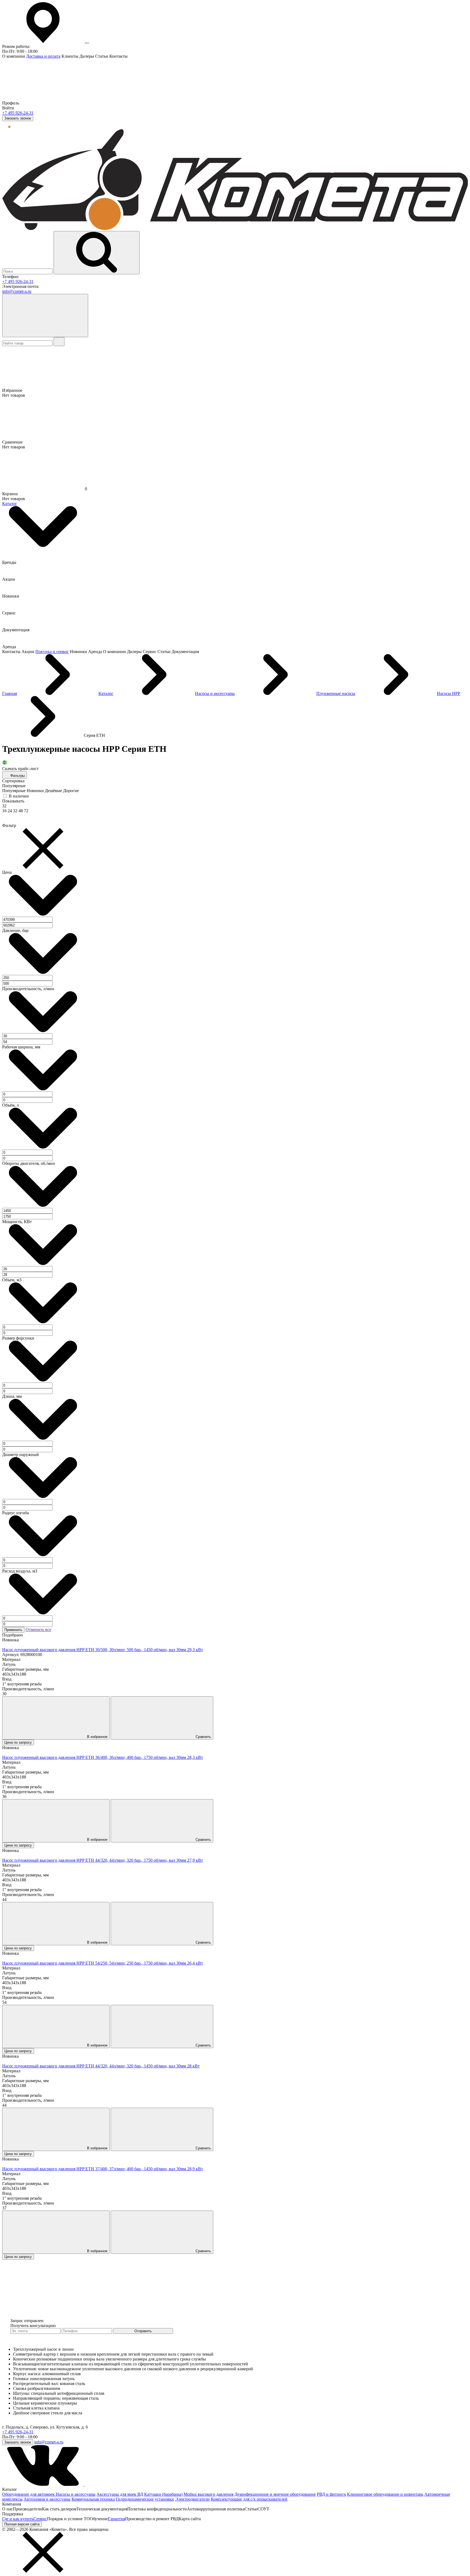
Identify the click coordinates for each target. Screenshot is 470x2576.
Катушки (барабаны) (163, 2494)
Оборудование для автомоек (29, 2494)
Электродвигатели (192, 2499)
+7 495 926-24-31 (18, 113)
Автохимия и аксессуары (47, 2499)
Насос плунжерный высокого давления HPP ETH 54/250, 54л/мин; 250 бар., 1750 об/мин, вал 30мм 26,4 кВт (103, 1963)
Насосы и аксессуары (76, 2494)
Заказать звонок (18, 118)
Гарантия (117, 2519)
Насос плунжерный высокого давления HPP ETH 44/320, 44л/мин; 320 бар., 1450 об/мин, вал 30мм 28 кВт (101, 2066)
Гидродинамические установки (145, 2499)
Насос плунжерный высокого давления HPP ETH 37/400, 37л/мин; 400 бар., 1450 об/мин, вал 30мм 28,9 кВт (103, 2169)
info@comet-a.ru (17, 291)
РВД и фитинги (331, 2494)
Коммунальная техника (93, 2499)
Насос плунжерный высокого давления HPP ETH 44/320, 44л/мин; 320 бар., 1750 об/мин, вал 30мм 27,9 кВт (103, 1860)
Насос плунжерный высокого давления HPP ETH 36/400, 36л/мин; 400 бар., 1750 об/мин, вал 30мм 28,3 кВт (103, 1757)
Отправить (143, 2331)
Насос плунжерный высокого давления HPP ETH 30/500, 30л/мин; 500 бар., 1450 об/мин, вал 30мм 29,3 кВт (103, 1650)
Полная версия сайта (22, 2524)
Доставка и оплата (43, 56)
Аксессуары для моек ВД (120, 2494)
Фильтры (17, 776)
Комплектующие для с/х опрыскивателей (249, 2499)
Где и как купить (18, 2519)
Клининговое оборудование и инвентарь (385, 2494)
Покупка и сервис (52, 652)
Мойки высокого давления (208, 2494)
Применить (13, 1630)
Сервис (40, 2519)
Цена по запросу (18, 1742)
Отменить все (38, 1629)
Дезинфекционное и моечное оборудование (275, 2494)
